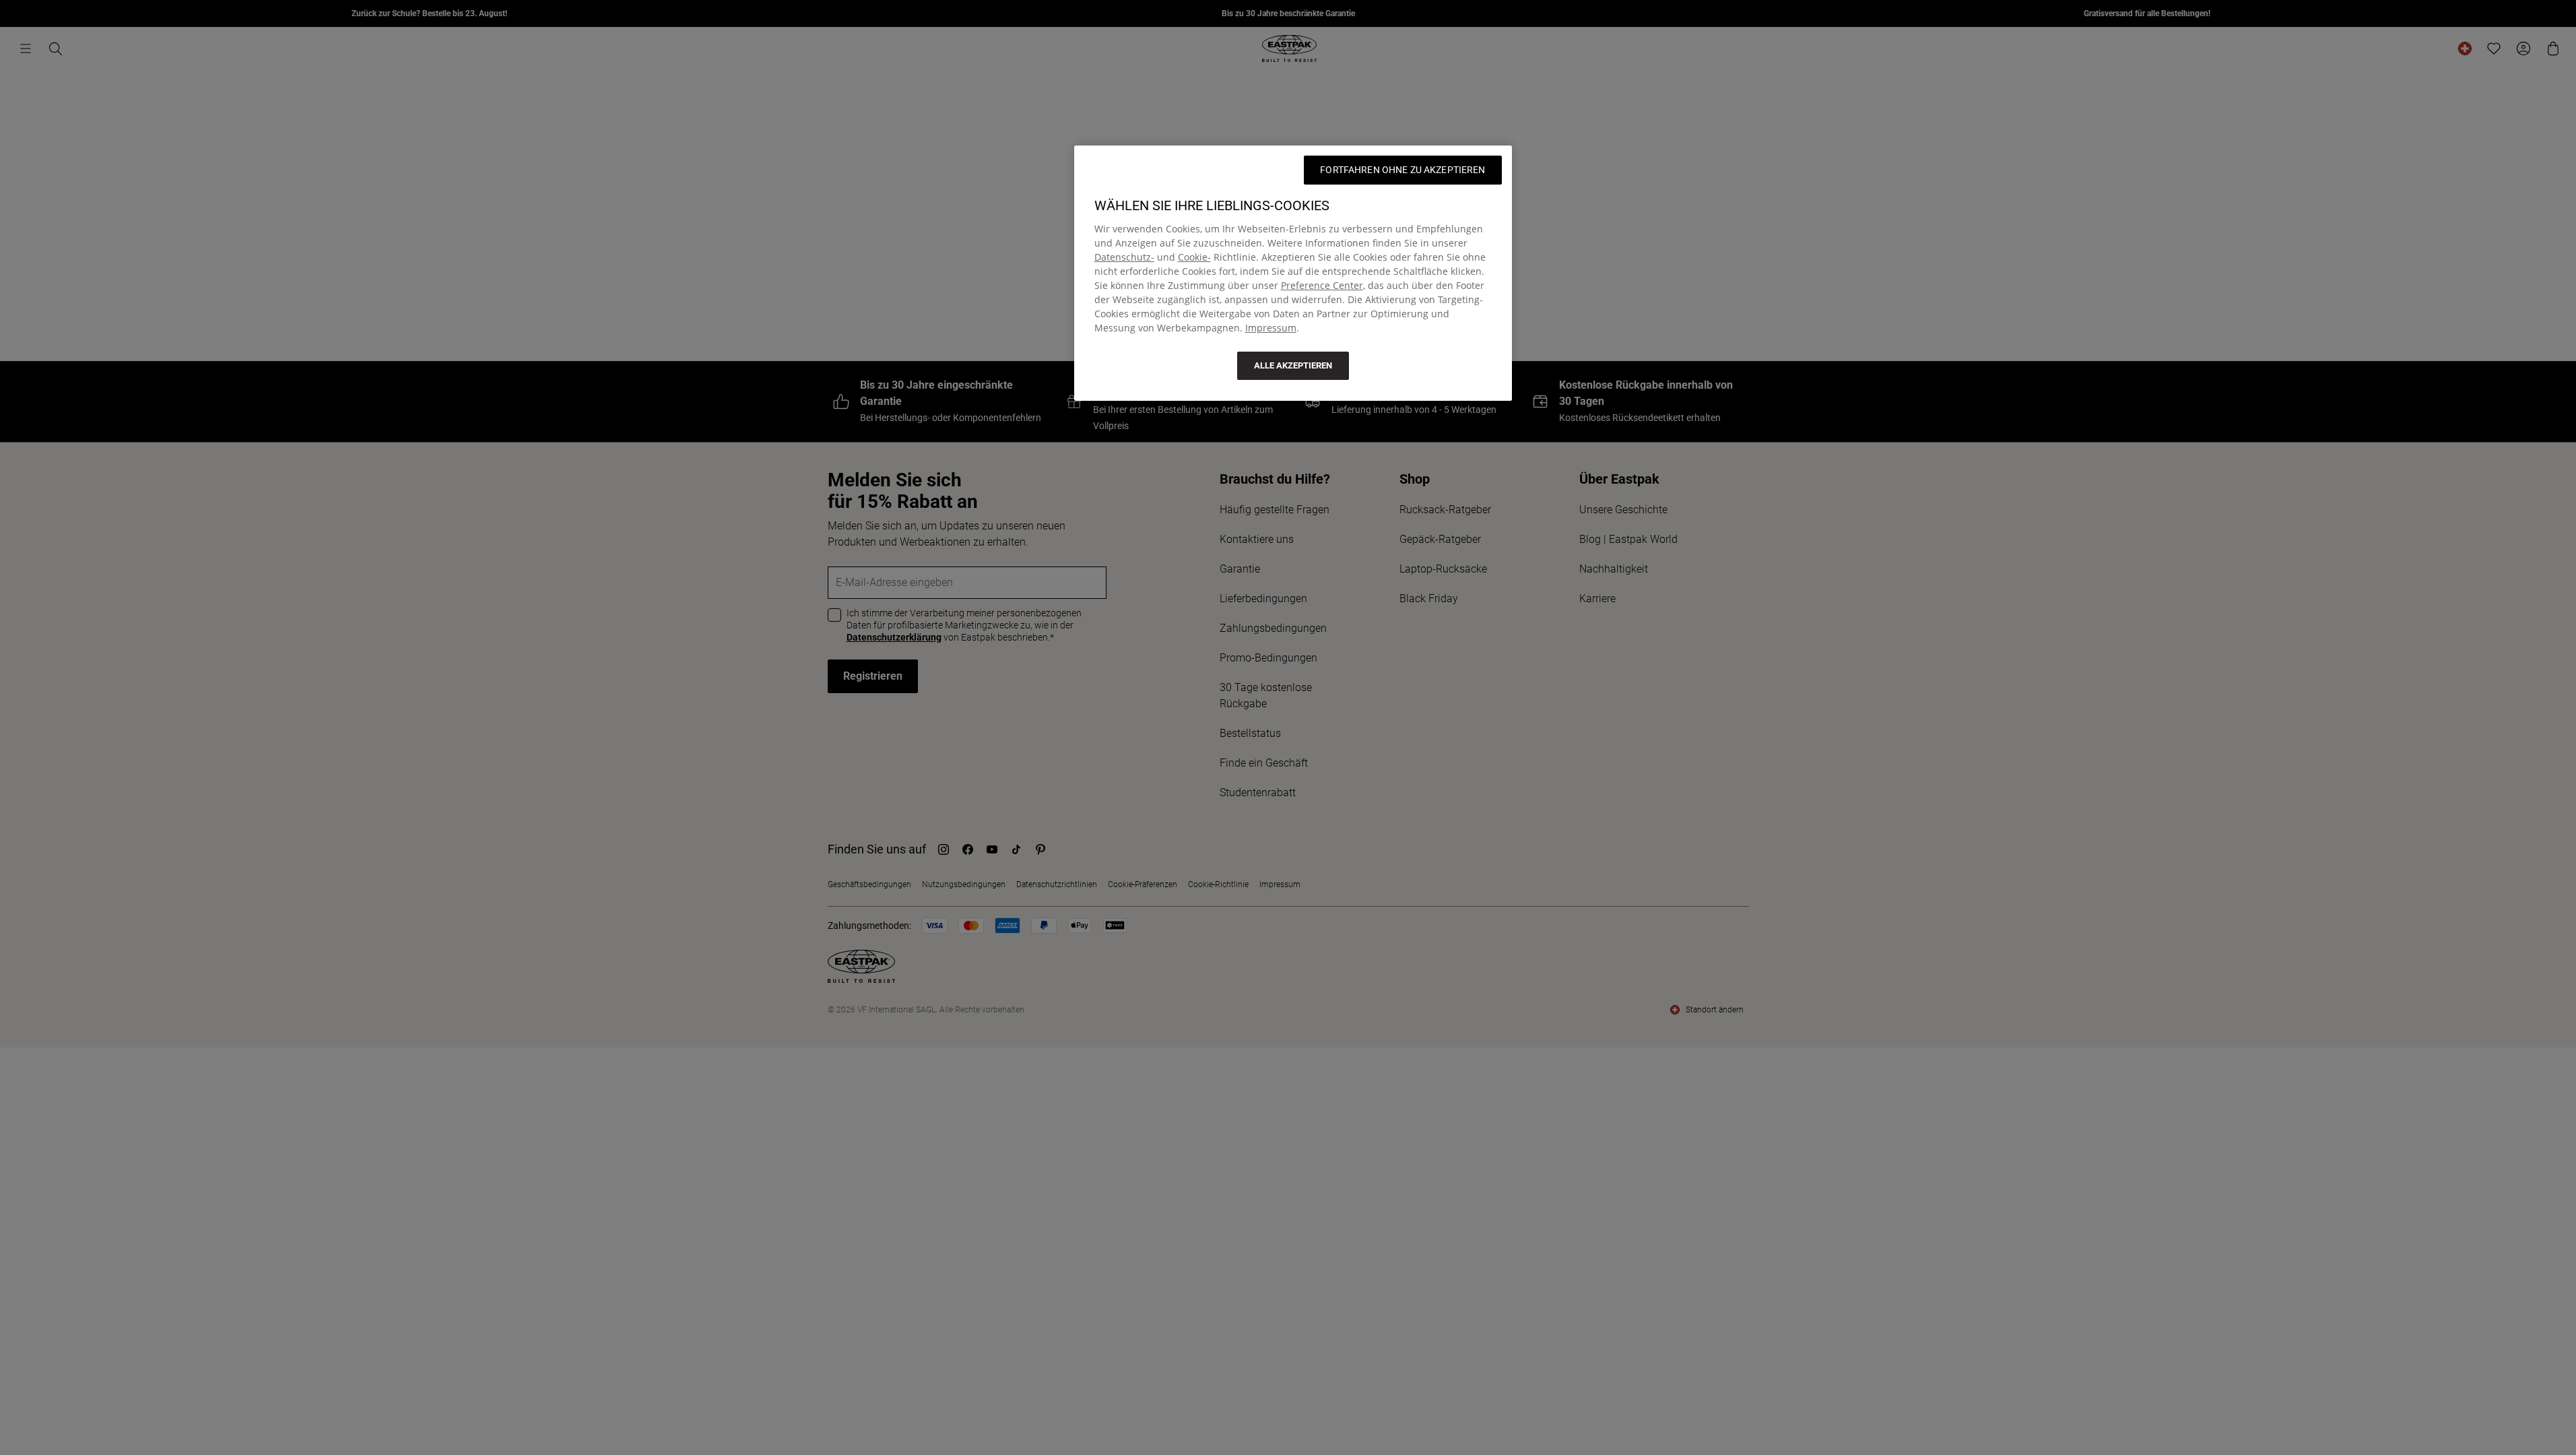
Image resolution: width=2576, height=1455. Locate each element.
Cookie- (1194, 257)
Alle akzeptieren (1293, 365)
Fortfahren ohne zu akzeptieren (1402, 170)
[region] (1293, 273)
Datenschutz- (1124, 257)
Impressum (1271, 328)
